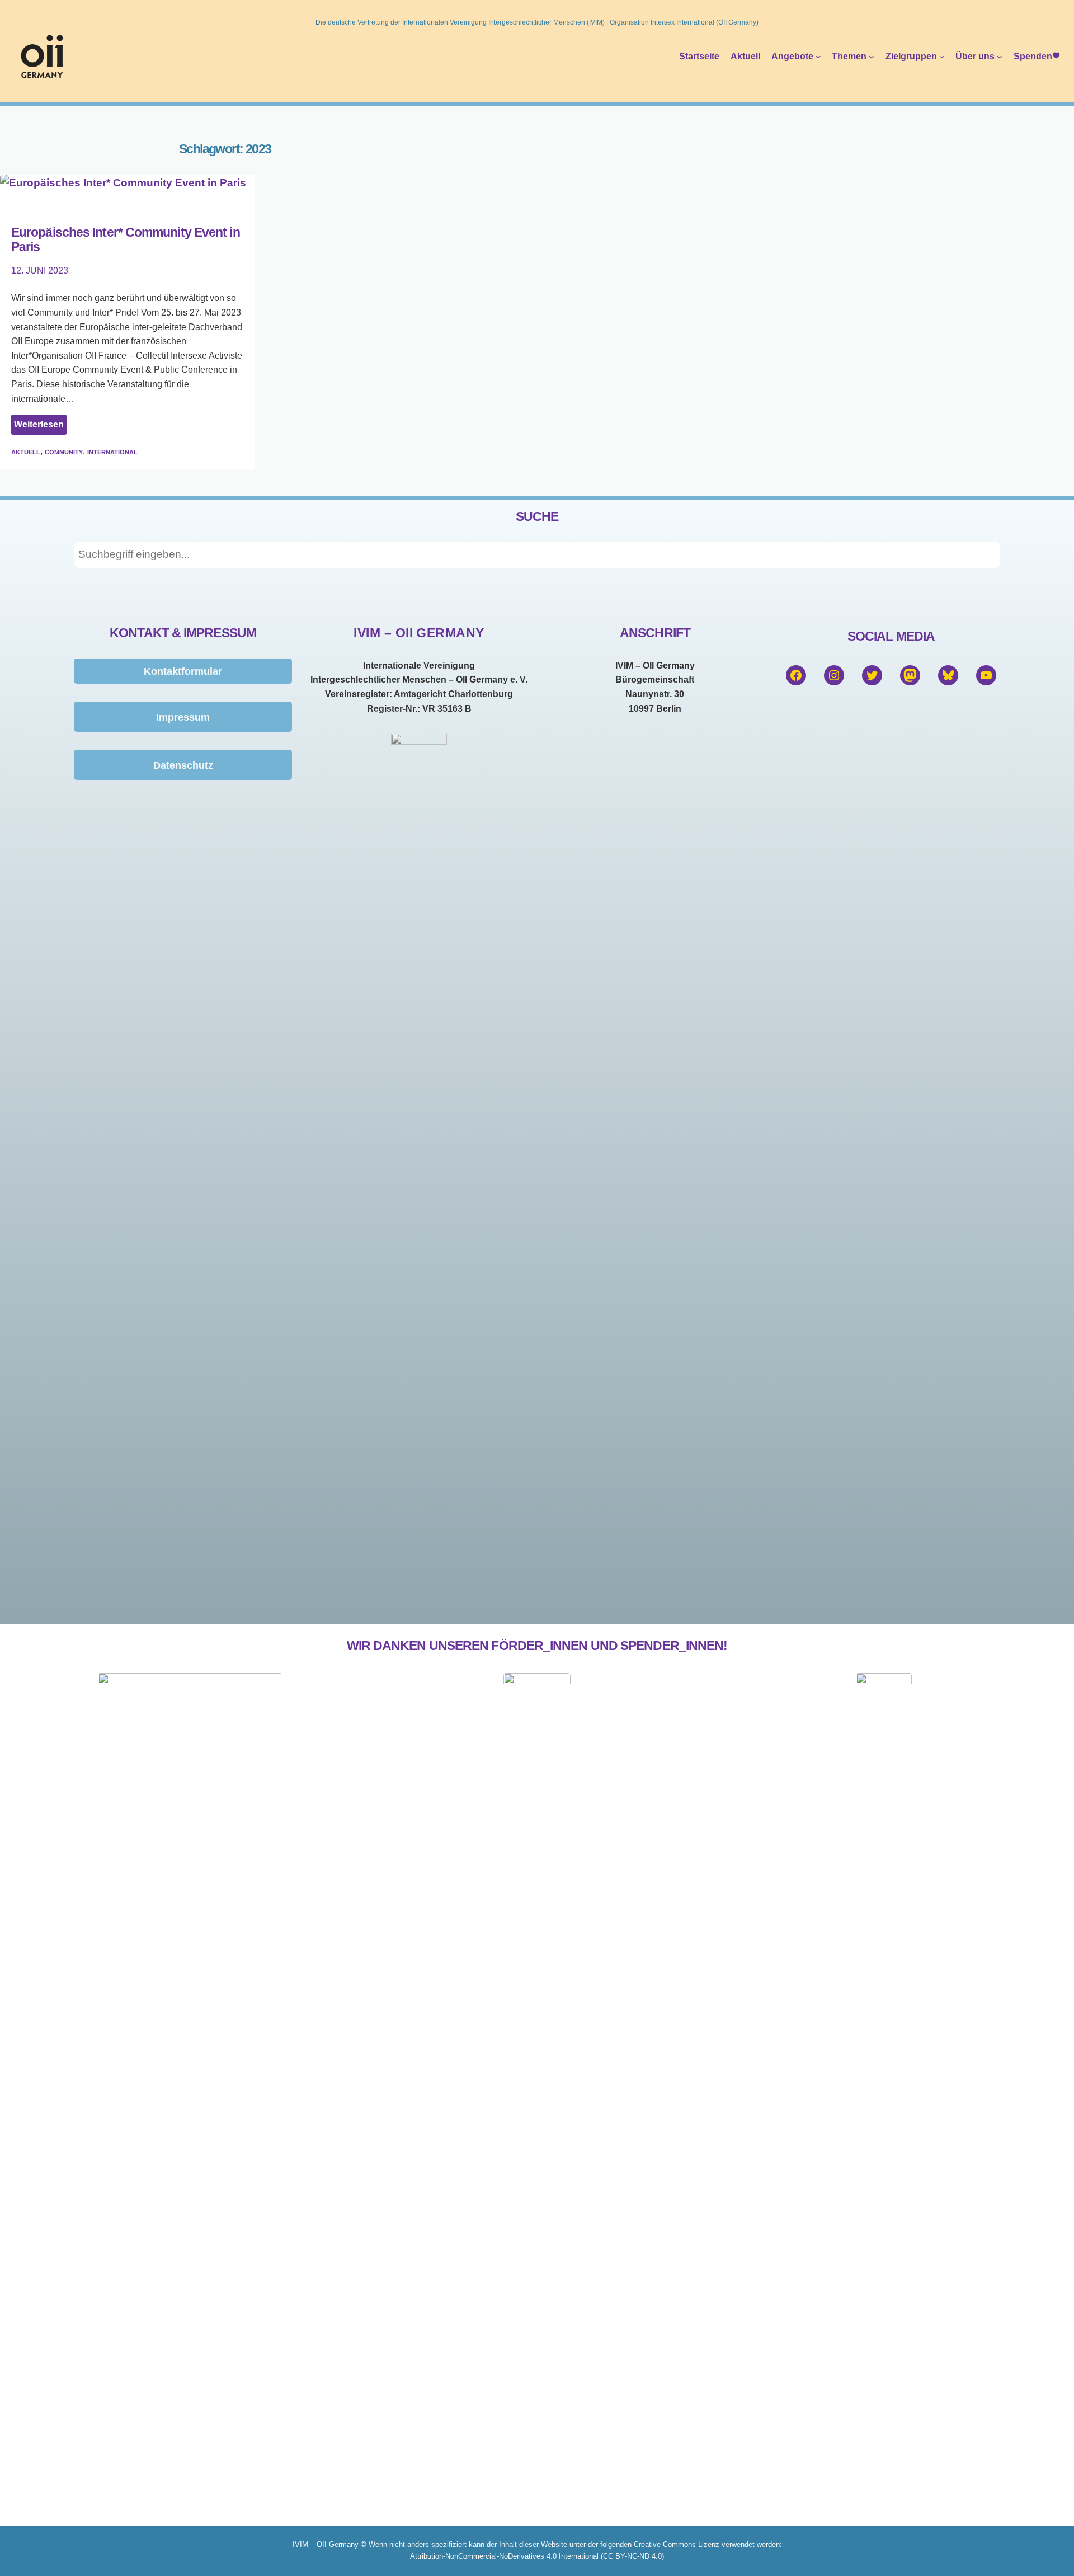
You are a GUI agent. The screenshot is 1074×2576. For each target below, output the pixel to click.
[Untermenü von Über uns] (1000, 57)
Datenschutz (183, 765)
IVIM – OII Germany (419, 633)
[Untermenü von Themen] (872, 57)
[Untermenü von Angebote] (818, 57)
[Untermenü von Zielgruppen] (942, 57)
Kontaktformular (183, 671)
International (112, 451)
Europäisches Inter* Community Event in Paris (126, 240)
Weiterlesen (40, 427)
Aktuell (26, 451)
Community (64, 451)
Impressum (183, 717)
